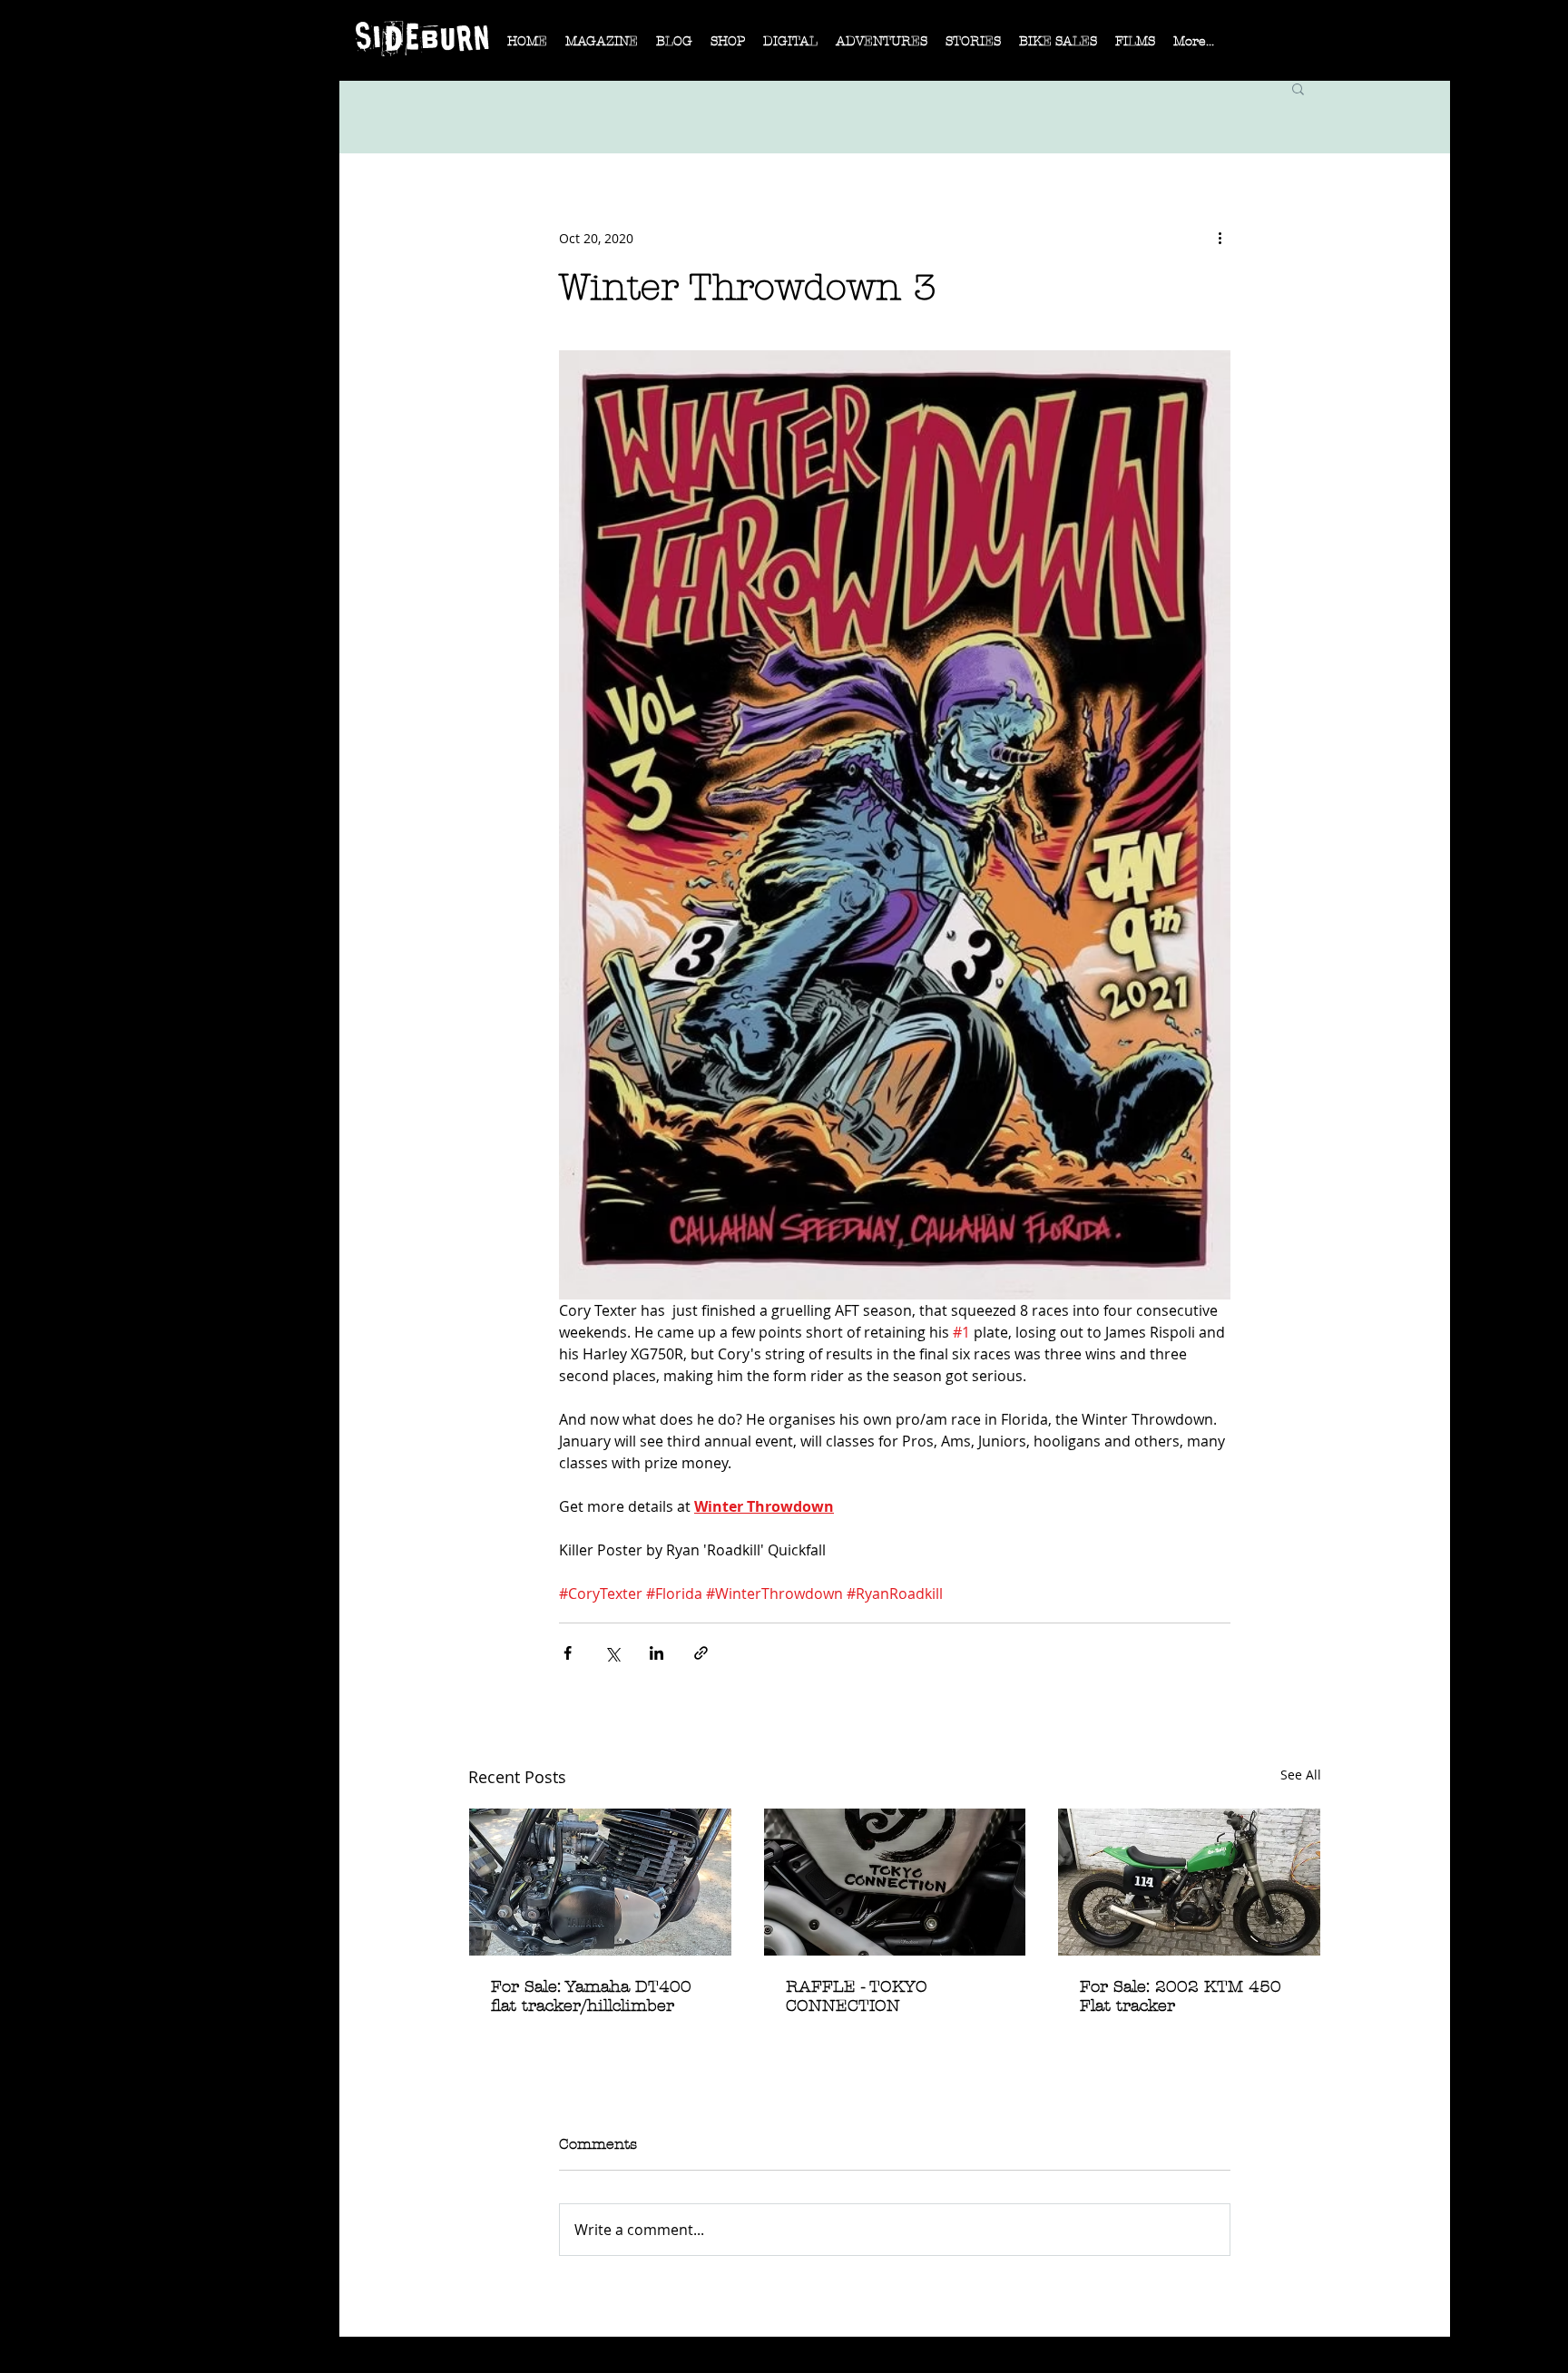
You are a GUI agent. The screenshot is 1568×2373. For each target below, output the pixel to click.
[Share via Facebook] (568, 1653)
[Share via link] (701, 1653)
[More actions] (1220, 238)
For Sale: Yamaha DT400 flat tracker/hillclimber (591, 1996)
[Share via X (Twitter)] (612, 1653)
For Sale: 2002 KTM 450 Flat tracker (1181, 1996)
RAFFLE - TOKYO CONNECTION (857, 1996)
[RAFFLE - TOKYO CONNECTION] (895, 1882)
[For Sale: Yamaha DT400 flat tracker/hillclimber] (600, 1882)
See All (1301, 1775)
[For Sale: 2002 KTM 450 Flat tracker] (1189, 1882)
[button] (602, 47)
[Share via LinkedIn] (657, 1653)
